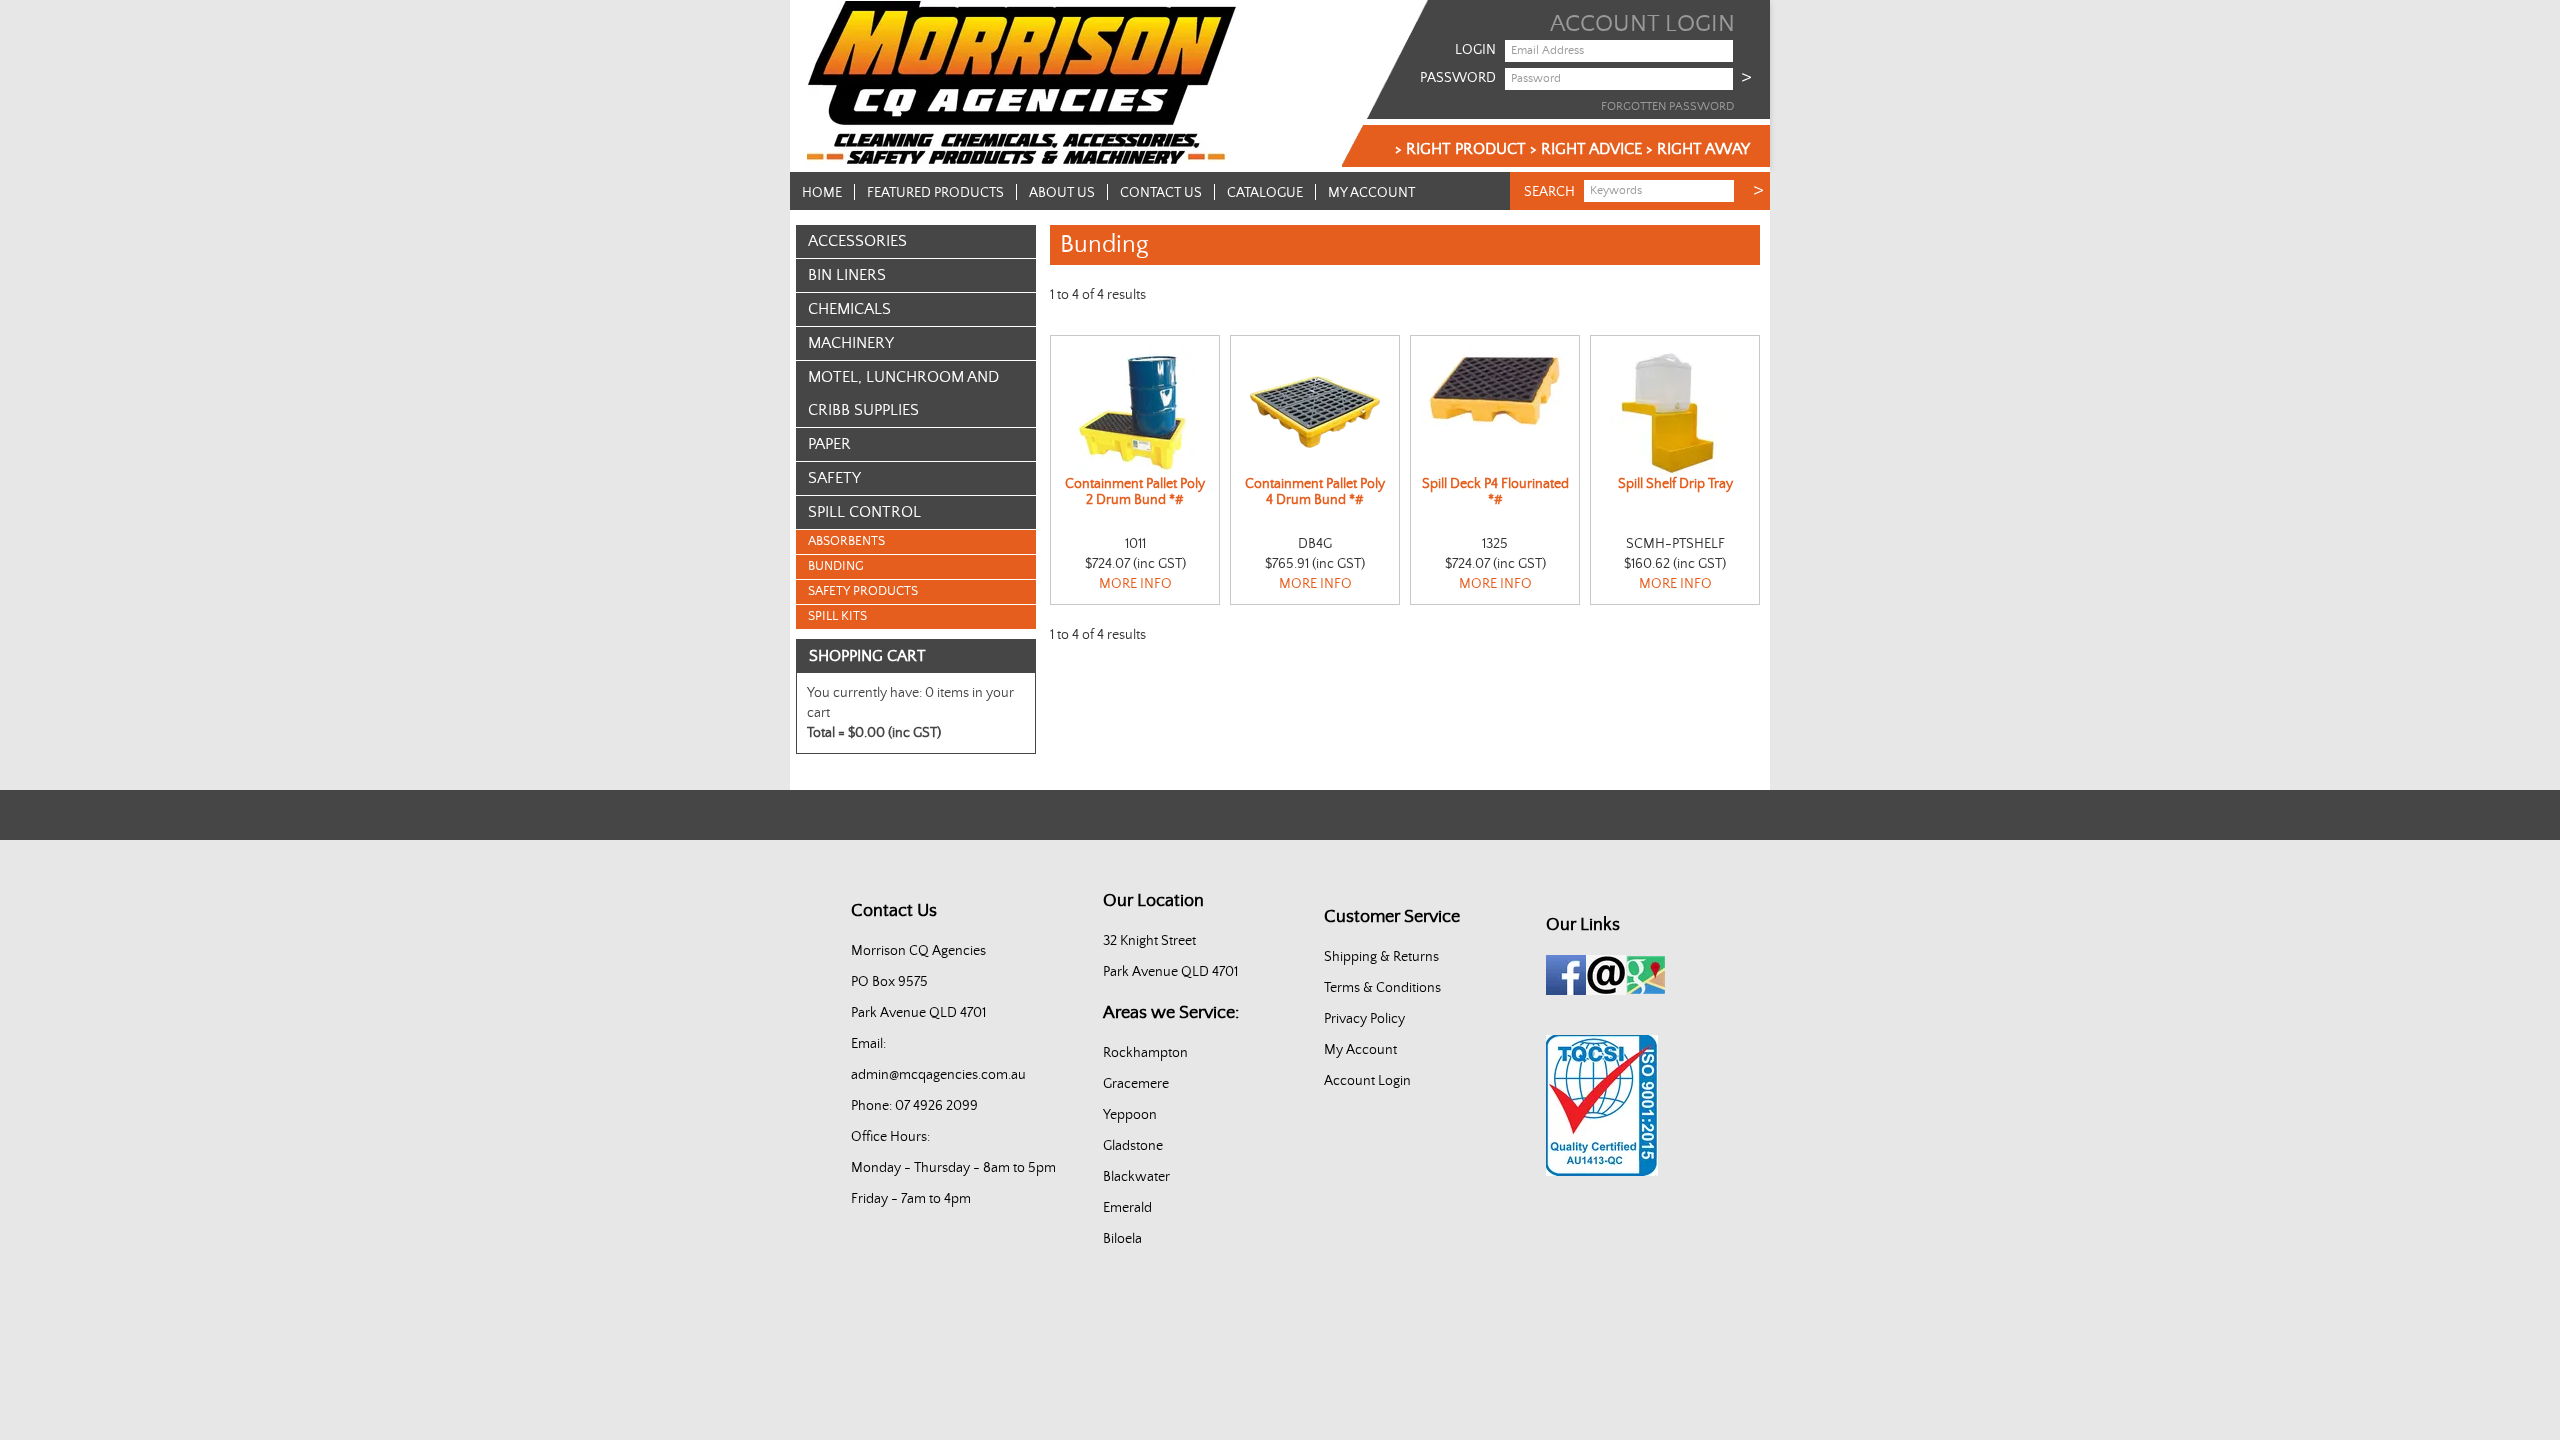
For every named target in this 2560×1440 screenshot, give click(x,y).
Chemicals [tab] (849, 309)
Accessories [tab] (857, 241)
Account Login (1367, 1081)
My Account (1371, 192)
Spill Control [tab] (864, 512)
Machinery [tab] (851, 343)
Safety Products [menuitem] (863, 591)
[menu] (916, 579)
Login (1475, 50)
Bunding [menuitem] (836, 566)
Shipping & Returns (1381, 957)
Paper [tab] (829, 444)
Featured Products (935, 192)
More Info (1135, 584)
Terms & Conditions (1382, 988)
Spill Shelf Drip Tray (1675, 484)
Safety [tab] (834, 478)
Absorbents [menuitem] (846, 541)
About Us (1062, 192)
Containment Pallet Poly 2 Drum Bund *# (1135, 492)
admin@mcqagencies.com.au (938, 1075)
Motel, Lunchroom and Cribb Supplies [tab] (903, 393)
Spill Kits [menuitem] (837, 616)
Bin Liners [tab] (847, 275)
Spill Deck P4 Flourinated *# (1495, 492)
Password (1458, 78)
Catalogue (1265, 192)
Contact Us (1161, 192)
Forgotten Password (1667, 106)
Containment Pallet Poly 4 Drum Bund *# (1315, 492)
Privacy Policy (1364, 1019)
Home (822, 192)
